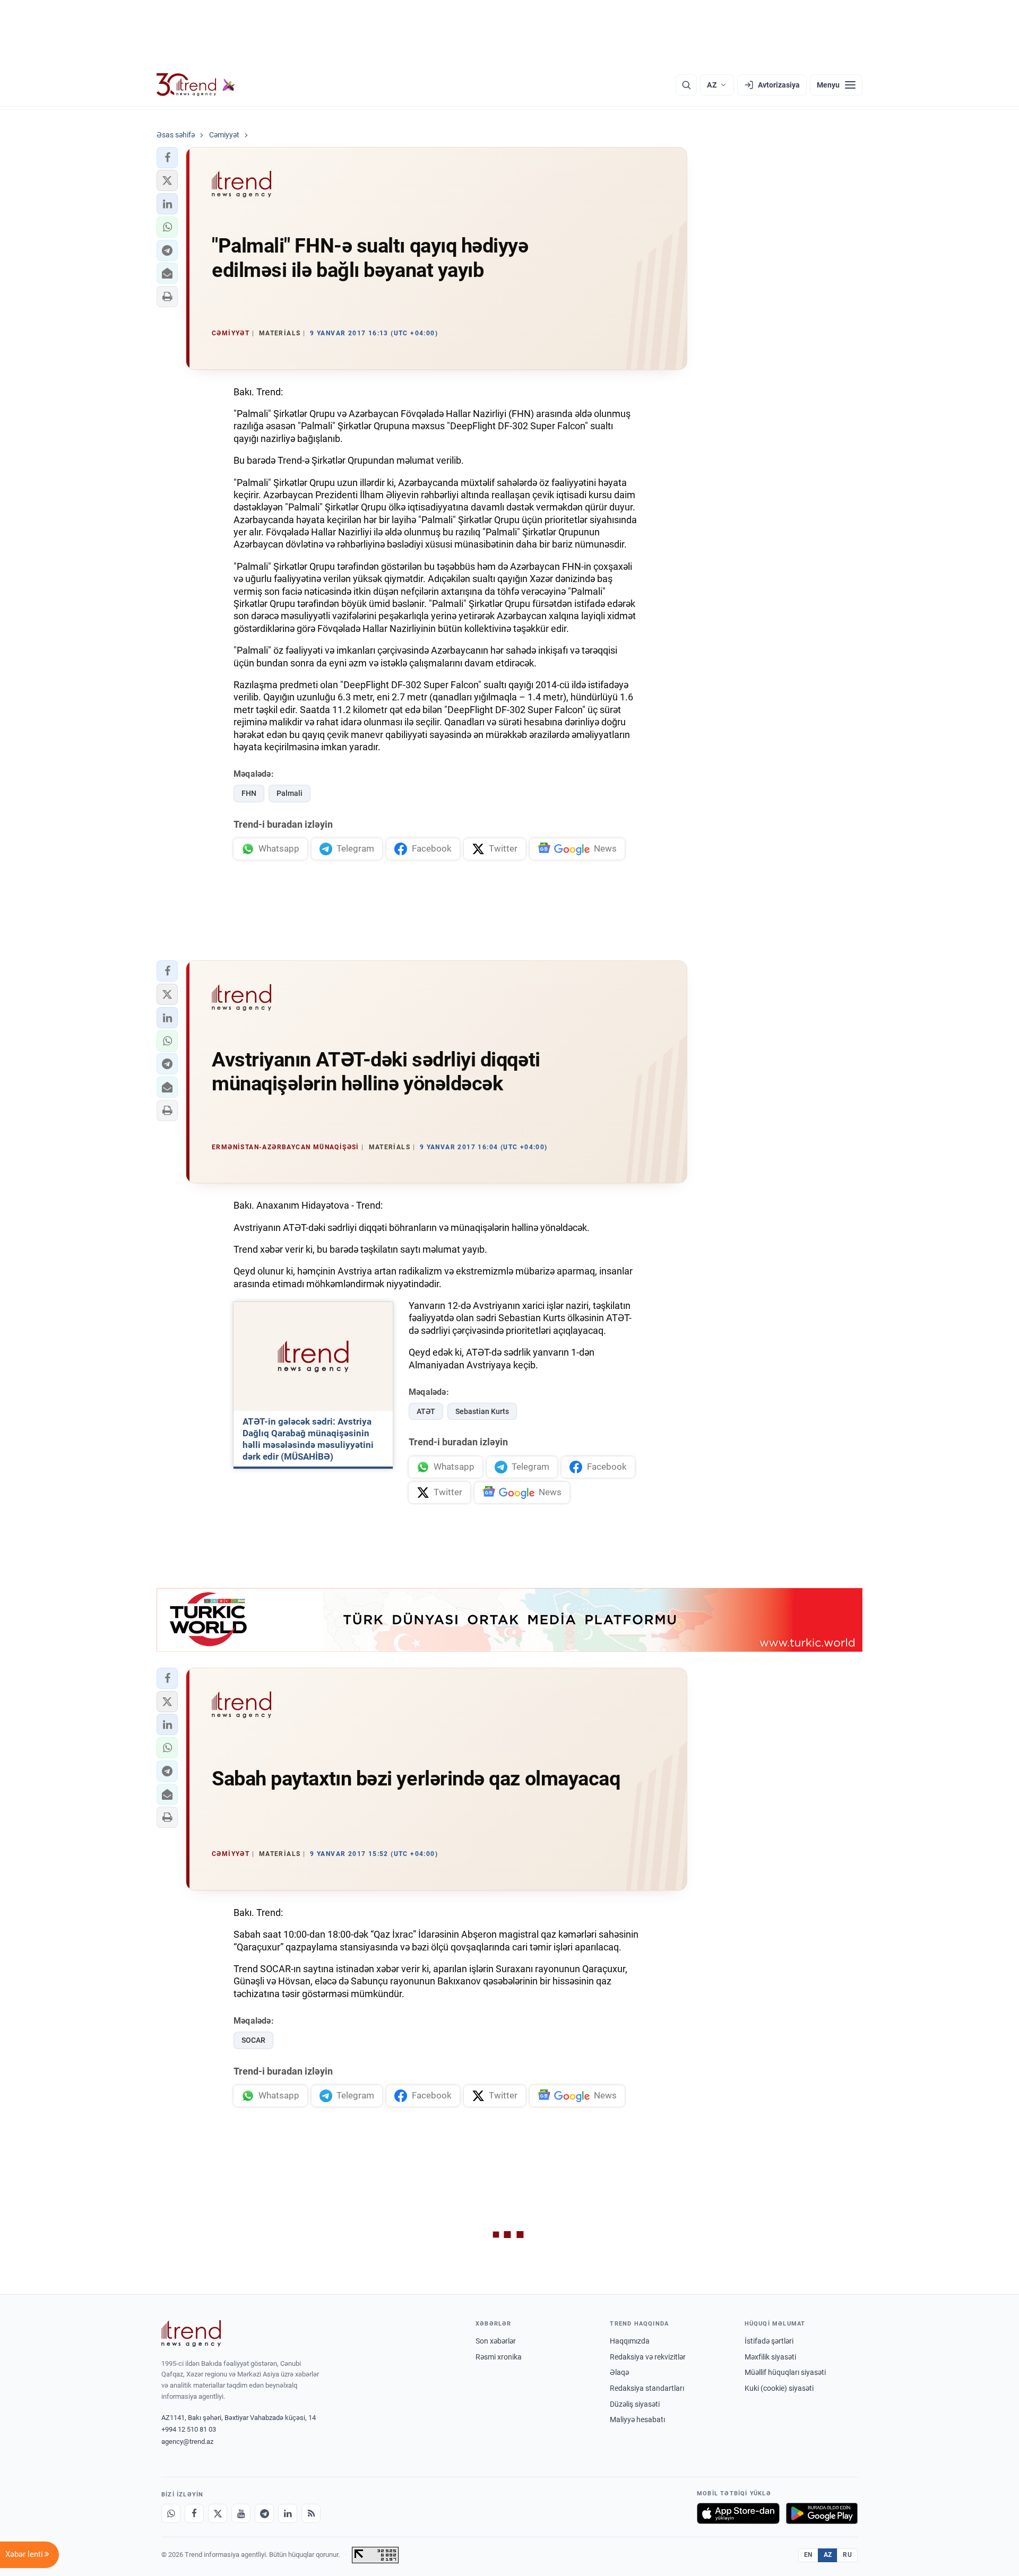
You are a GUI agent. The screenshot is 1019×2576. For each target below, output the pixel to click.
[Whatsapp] (171, 2513)
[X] (218, 2513)
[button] (167, 158)
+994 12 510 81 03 (189, 2429)
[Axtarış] (686, 85)
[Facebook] (194, 2513)
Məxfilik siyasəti (770, 2357)
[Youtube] (241, 2513)
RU (847, 2555)
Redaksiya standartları (647, 2388)
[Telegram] (264, 2513)
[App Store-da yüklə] (738, 2513)
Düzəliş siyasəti (635, 2404)
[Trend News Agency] (191, 2334)
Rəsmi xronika (499, 2357)
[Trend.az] (196, 85)
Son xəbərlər (496, 2341)
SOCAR (253, 2040)
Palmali (290, 793)
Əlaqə (619, 2372)
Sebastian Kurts (482, 1411)
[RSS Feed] (311, 2513)
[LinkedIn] (288, 2513)
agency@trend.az (187, 2441)
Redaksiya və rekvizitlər (648, 2357)
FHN (249, 793)
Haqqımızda (630, 2341)
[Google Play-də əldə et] (822, 2513)
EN (808, 2555)
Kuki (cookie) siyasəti (779, 2388)
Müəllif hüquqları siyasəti (785, 2372)
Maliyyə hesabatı (637, 2419)
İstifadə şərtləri (769, 2341)
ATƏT (426, 1411)
